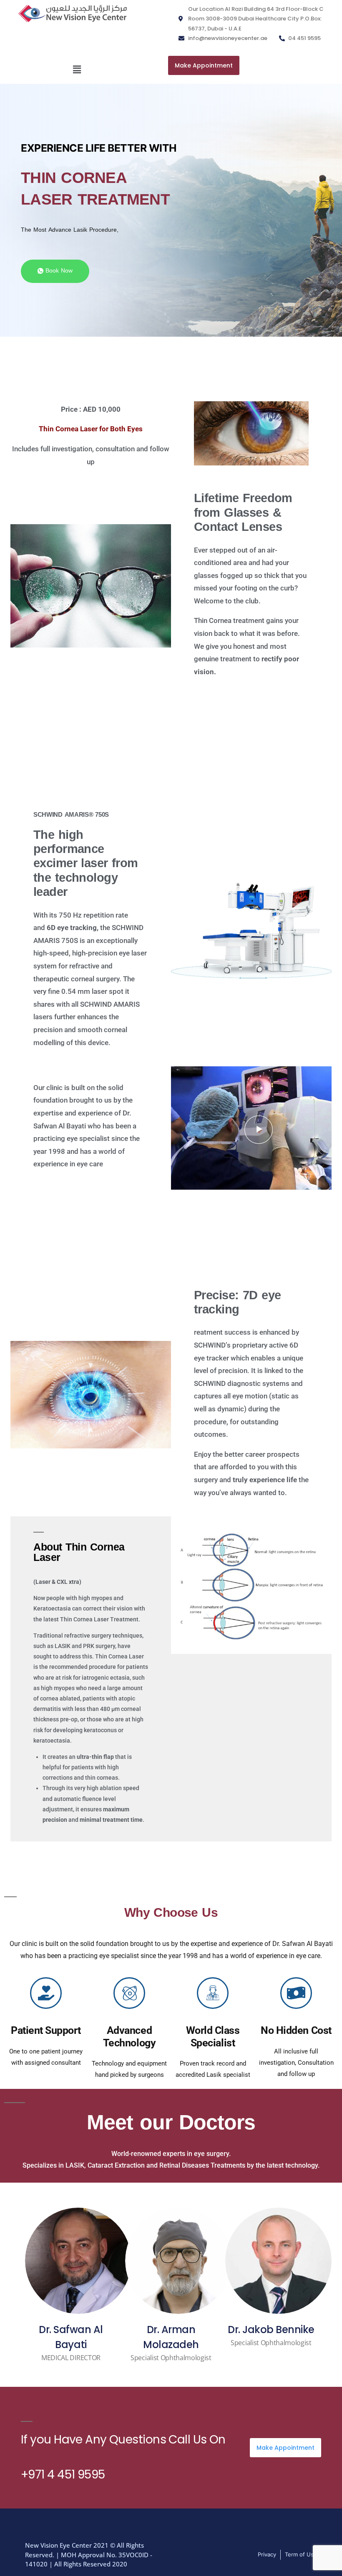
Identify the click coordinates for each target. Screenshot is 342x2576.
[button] (77, 70)
